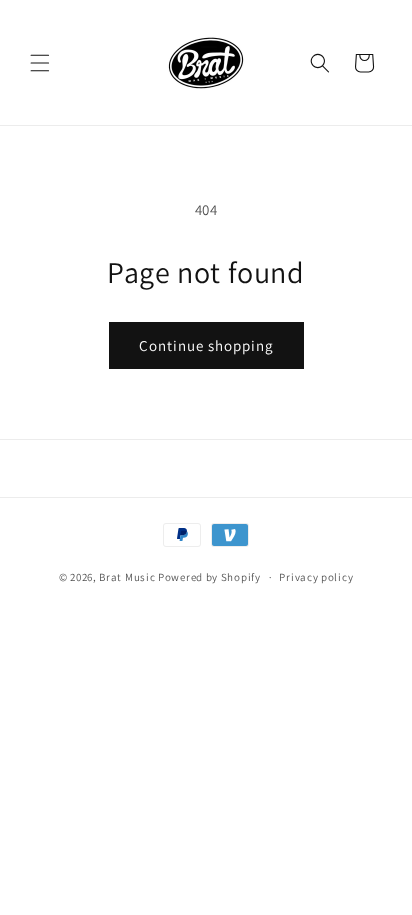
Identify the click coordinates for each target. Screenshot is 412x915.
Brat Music (127, 577)
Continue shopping (206, 345)
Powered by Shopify (209, 577)
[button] (40, 63)
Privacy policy (316, 577)
